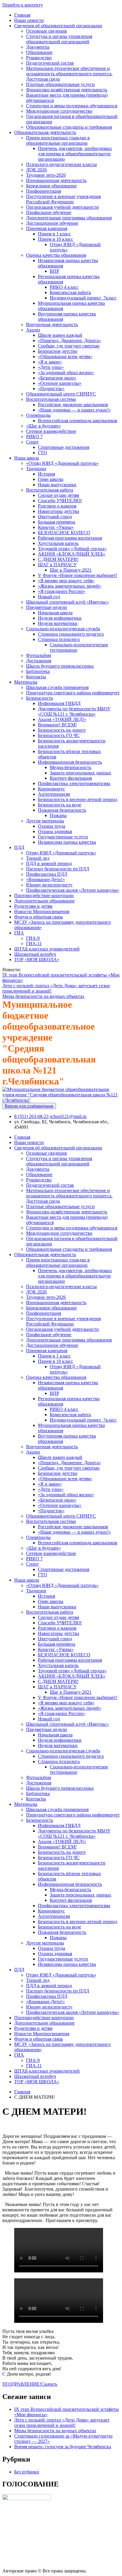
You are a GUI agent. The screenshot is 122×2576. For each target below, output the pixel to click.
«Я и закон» (50, 362)
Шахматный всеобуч (35, 954)
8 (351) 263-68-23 (31, 1116)
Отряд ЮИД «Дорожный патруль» (61, 853)
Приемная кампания (47, 228)
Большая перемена (57, 522)
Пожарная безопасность (62, 810)
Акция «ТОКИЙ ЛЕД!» (62, 719)
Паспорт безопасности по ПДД (58, 869)
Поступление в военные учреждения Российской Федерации (63, 199)
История (46, 474)
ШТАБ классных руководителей (47, 949)
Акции (33, 330)
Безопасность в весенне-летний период (78, 799)
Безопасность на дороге (62, 730)
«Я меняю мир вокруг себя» (66, 581)
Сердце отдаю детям (58, 495)
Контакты (36, 677)
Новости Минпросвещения (42, 911)
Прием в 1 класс (54, 234)
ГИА (19, 933)
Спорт (32, 442)
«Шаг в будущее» (44, 426)
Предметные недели (46, 607)
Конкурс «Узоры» (56, 527)
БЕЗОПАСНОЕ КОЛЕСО (64, 533)
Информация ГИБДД (59, 703)
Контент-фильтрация (71, 778)
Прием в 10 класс (56, 239)
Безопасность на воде (60, 805)
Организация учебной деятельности (62, 207)
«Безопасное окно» (57, 378)
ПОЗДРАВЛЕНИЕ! (22, 2384)
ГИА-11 (34, 944)
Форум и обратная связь (38, 917)
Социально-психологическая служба (63, 629)
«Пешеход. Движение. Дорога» (69, 340)
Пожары (58, 815)
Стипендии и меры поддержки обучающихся (72, 106)
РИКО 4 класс (64, 287)
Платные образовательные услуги (60, 84)
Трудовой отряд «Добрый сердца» (72, 549)
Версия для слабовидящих (29, 1106)
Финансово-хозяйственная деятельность (67, 90)
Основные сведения (46, 31)
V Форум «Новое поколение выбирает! (78, 575)
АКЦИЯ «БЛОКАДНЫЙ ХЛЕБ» (72, 554)
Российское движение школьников (73, 405)
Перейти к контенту (23, 5)
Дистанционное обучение (52, 223)
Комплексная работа (70, 292)
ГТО (42, 453)
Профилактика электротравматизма (74, 783)
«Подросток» (51, 389)
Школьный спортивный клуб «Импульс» (68, 602)
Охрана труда (52, 826)
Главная (22, 15)
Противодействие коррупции (44, 895)
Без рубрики (27, 2472)
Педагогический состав (50, 63)
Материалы (26, 682)
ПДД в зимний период (49, 863)
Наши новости (29, 20)
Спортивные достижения (64, 447)
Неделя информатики (60, 618)
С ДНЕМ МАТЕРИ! (58, 559)
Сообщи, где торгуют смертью (69, 346)
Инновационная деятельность (56, 180)
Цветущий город (55, 517)
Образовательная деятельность (45, 132)
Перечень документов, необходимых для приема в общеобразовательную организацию (75, 154)
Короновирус (51, 789)
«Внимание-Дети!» (45, 879)
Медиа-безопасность (70, 767)
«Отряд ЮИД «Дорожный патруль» (62, 463)
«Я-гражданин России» (62, 591)
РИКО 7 (34, 437)
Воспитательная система (51, 399)
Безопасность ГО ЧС (59, 735)
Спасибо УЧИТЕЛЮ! (60, 501)
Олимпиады (38, 415)
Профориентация (44, 191)
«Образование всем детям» (65, 357)
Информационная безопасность (70, 762)
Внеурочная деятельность (52, 324)
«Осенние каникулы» (60, 383)
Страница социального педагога (71, 634)
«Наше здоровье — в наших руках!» (74, 410)
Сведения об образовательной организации (58, 26)
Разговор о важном (57, 506)
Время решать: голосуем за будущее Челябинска (63, 2447)
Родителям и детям (33, 906)
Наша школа (27, 458)
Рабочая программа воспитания (70, 538)
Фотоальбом (38, 655)
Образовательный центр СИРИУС (61, 394)
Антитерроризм (54, 794)
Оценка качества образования (56, 255)
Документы (38, 47)
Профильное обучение (49, 212)
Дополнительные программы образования (69, 218)
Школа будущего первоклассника (60, 666)
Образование (39, 52)
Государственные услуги (63, 837)
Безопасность (40, 698)
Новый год (49, 597)
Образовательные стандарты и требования (69, 127)
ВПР (54, 271)
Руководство (39, 58)
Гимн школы (51, 479)
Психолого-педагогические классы (61, 164)
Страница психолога (59, 639)
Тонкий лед (38, 858)
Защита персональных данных (81, 773)
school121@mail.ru (68, 1116)
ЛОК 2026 (36, 170)
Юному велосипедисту (49, 885)
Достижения (39, 661)
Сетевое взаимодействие (51, 431)
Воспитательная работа (50, 490)
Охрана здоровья (55, 831)
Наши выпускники (57, 485)
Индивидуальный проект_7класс (83, 298)
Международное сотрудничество (59, 111)
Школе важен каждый (60, 335)
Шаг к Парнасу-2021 (71, 570)
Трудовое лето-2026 (46, 175)
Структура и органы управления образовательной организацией (59, 39)
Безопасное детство (58, 351)
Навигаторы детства (58, 511)
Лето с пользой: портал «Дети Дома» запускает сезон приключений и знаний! (62, 2423)
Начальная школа (55, 613)
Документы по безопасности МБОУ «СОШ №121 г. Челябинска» (74, 711)
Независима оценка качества (67, 842)
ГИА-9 (33, 938)
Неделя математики (58, 623)
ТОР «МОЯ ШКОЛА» (37, 960)
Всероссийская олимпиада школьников (78, 421)
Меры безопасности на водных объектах (43, 996)
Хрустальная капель (58, 543)
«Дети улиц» (51, 367)
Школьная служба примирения (57, 687)
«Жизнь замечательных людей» (70, 586)
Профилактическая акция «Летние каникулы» (73, 890)
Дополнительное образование (44, 901)
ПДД (19, 847)
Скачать (49, 2384)
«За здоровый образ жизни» (66, 373)
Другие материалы (45, 821)
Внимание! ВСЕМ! (57, 725)
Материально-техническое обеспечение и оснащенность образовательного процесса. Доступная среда (69, 74)
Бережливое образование (51, 186)
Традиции (36, 469)
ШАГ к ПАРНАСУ (57, 565)
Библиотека (38, 671)
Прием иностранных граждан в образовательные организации (58, 140)
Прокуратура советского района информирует (73, 693)
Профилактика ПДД (47, 874)
